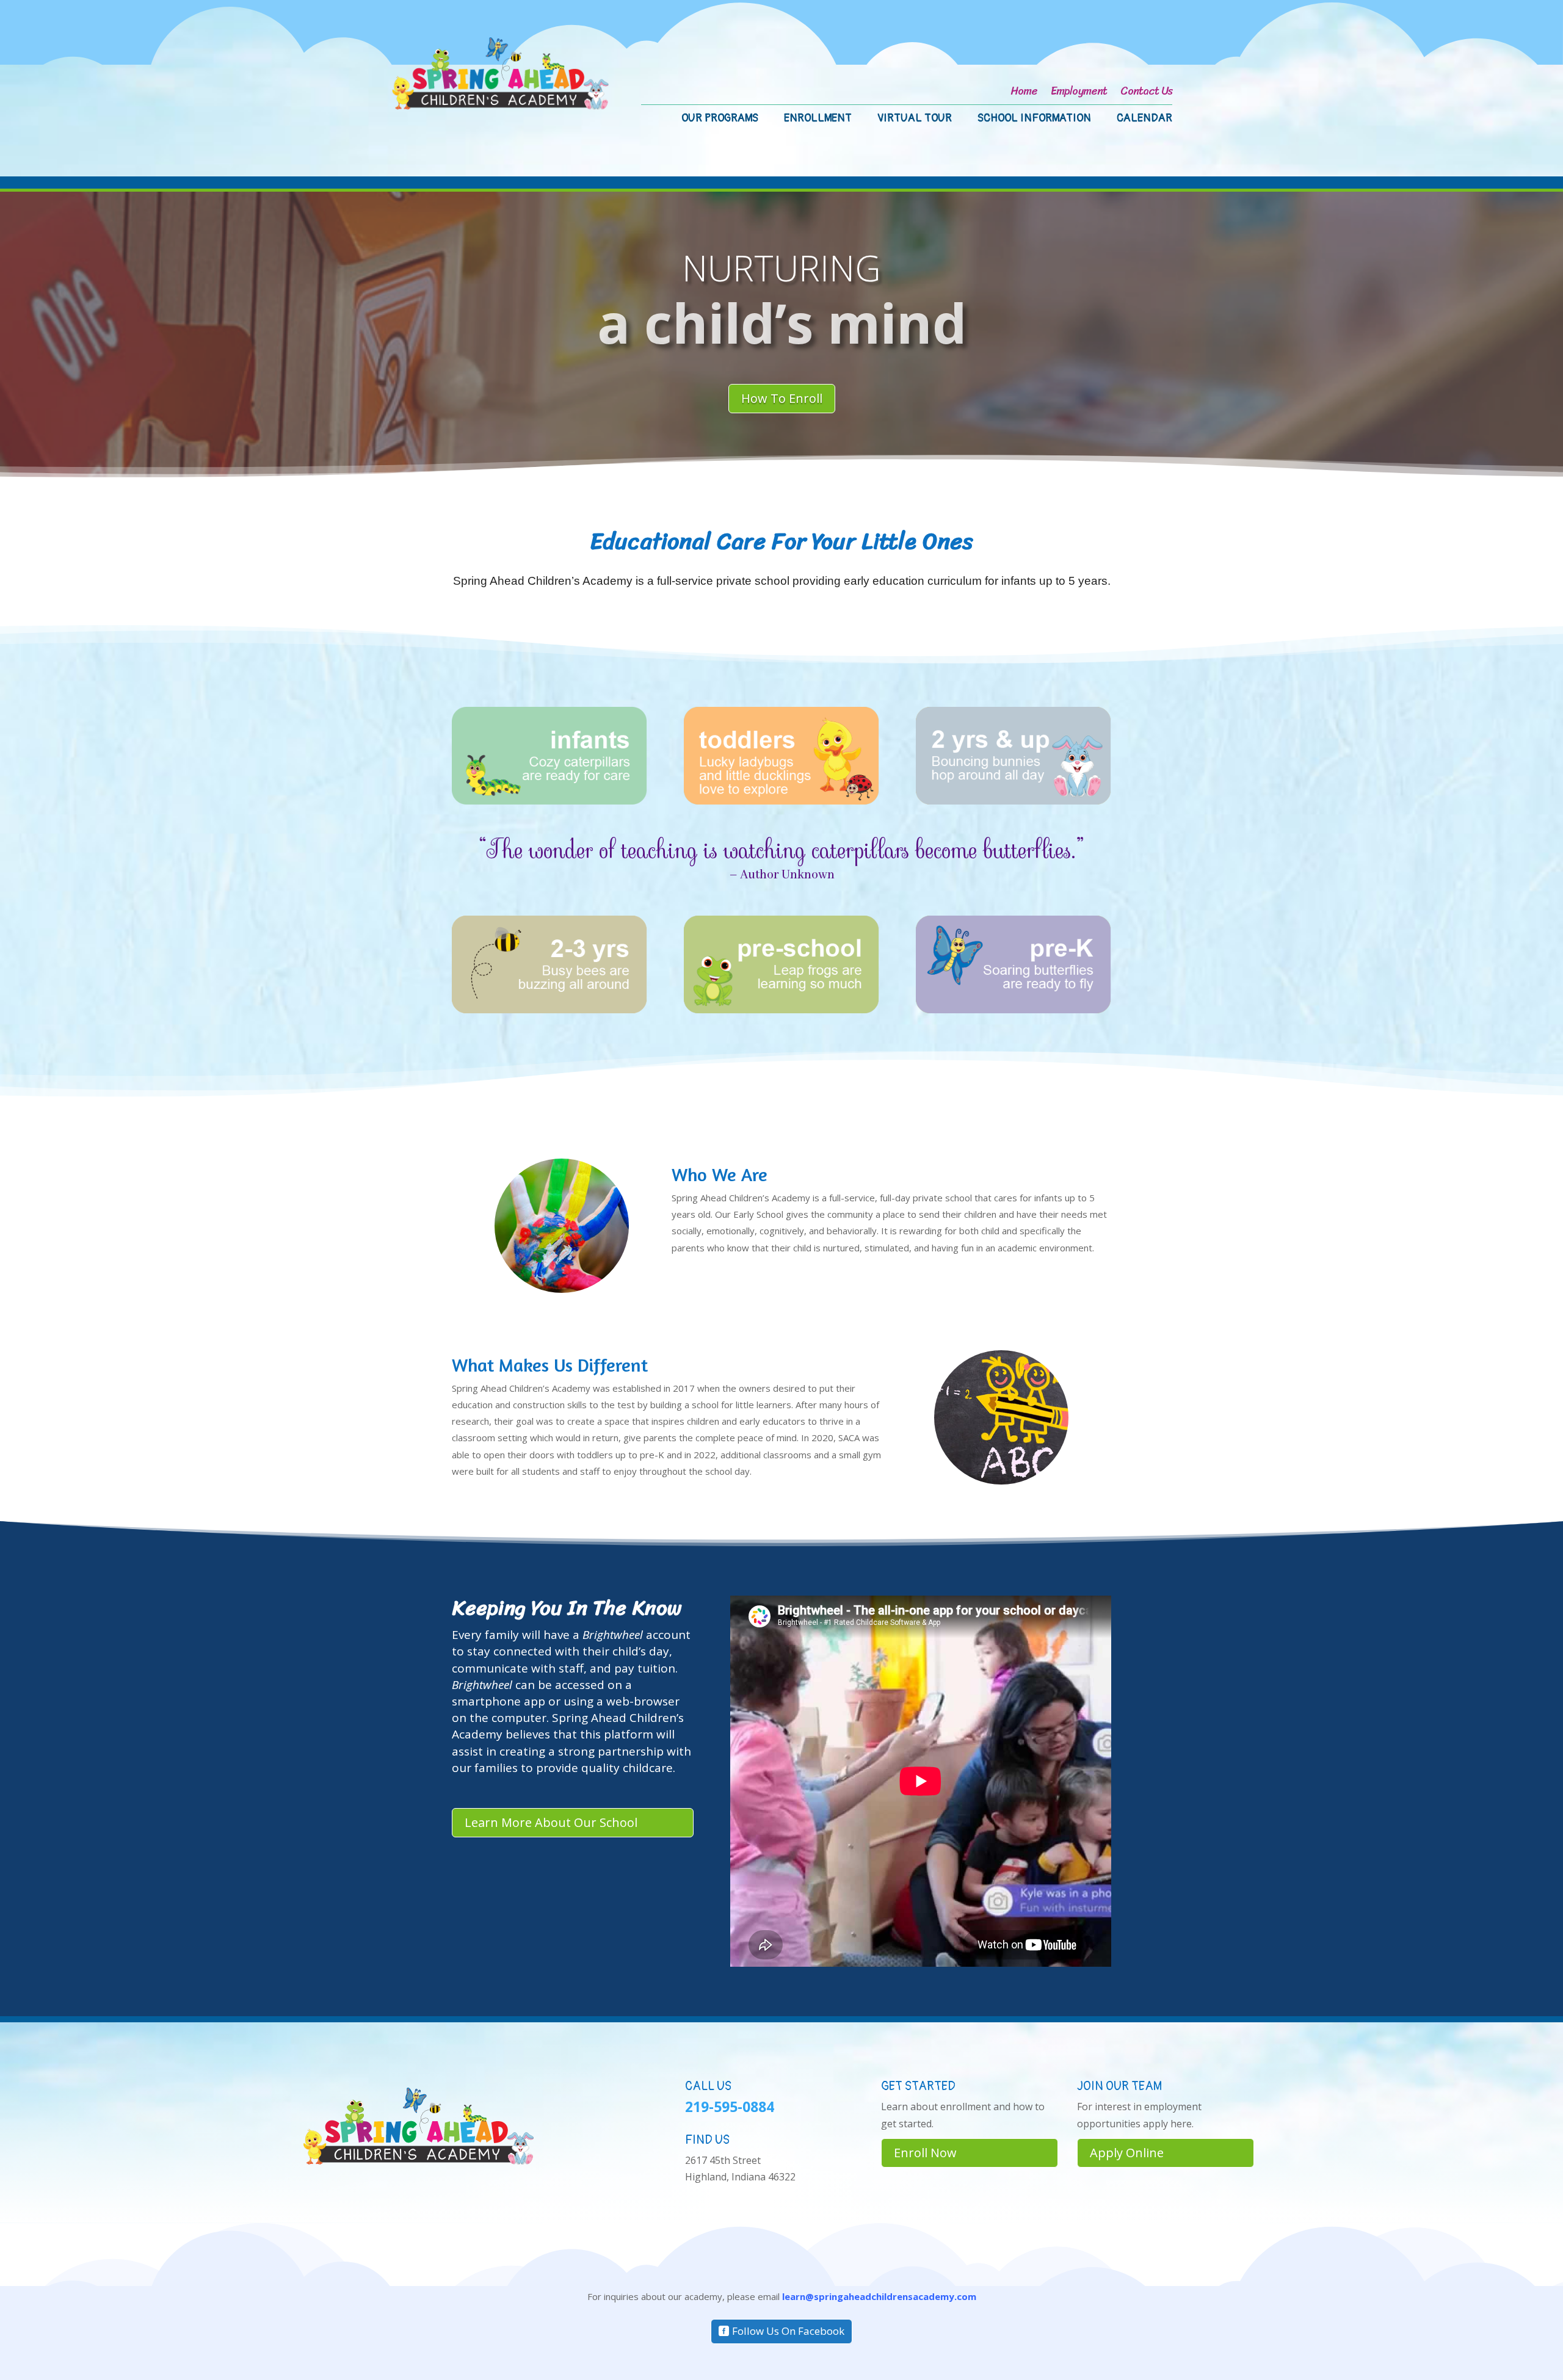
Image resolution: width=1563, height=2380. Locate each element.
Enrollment (818, 120)
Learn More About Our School (551, 1822)
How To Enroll (782, 398)
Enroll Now (925, 2153)
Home (1024, 93)
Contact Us (1146, 93)
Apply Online (1127, 2153)
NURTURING (781, 268)
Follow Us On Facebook (788, 2331)
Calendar (1144, 120)
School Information (1034, 120)
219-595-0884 (730, 2107)
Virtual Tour (915, 120)
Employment (1079, 93)
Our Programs (720, 120)
